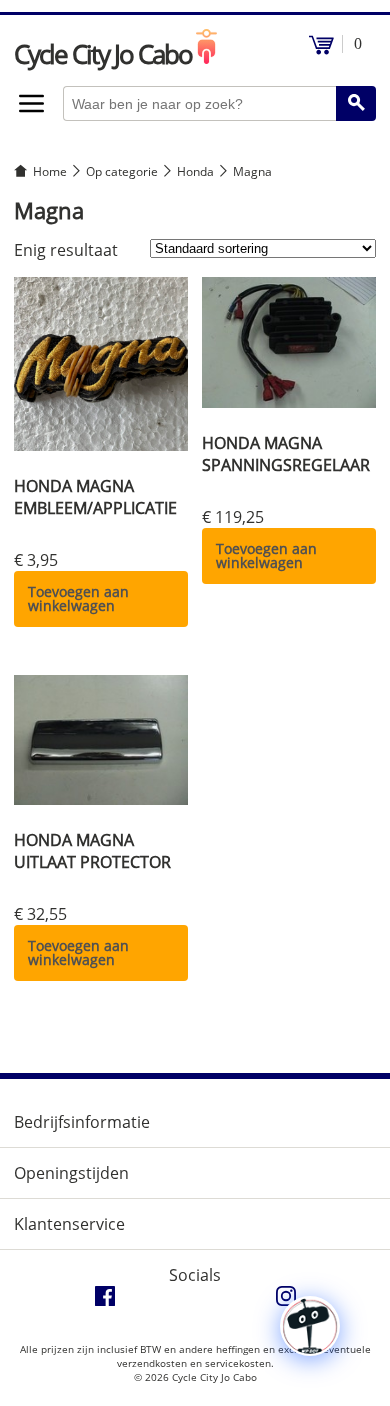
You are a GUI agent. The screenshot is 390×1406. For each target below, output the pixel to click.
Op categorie (122, 171)
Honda (195, 171)
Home (50, 171)
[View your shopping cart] (321, 49)
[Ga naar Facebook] (105, 1301)
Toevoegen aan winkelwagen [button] (78, 598)
